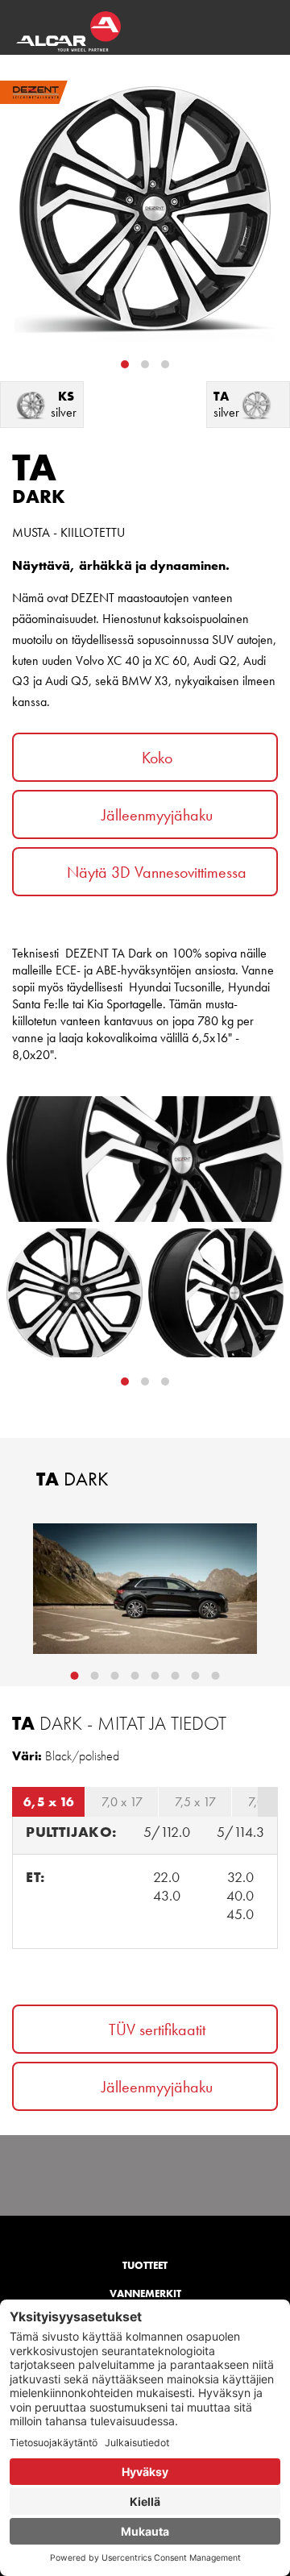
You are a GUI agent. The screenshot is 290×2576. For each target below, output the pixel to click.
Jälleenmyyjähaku (157, 815)
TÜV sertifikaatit (157, 2030)
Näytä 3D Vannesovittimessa (157, 872)
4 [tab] (135, 1676)
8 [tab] (216, 1676)
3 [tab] (165, 364)
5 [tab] (155, 1676)
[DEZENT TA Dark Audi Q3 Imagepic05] (145, 1589)
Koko (157, 758)
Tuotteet (145, 2265)
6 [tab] (176, 1676)
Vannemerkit (145, 2293)
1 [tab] (125, 364)
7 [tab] (196, 1676)
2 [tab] (145, 364)
